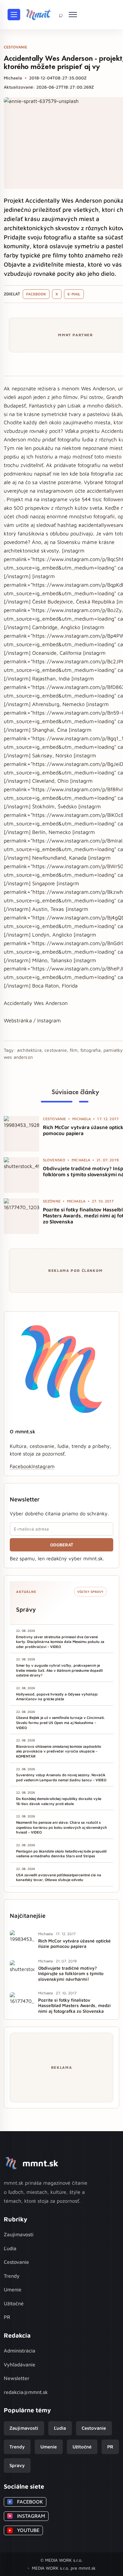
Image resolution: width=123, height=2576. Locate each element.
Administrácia (20, 2351)
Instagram (43, 1466)
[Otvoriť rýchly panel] (73, 15)
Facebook (36, 294)
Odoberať (62, 1545)
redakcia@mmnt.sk (26, 2392)
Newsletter (17, 2378)
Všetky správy (90, 1592)
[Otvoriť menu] (14, 15)
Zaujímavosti (19, 2234)
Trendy (12, 2276)
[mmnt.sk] (38, 15)
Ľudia (10, 2248)
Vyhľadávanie (20, 2364)
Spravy (17, 2465)
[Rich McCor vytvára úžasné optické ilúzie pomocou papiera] (21, 1134)
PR (7, 2317)
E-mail (74, 294)
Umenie (13, 2289)
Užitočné (14, 2303)
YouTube (24, 2530)
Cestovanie (16, 2262)
